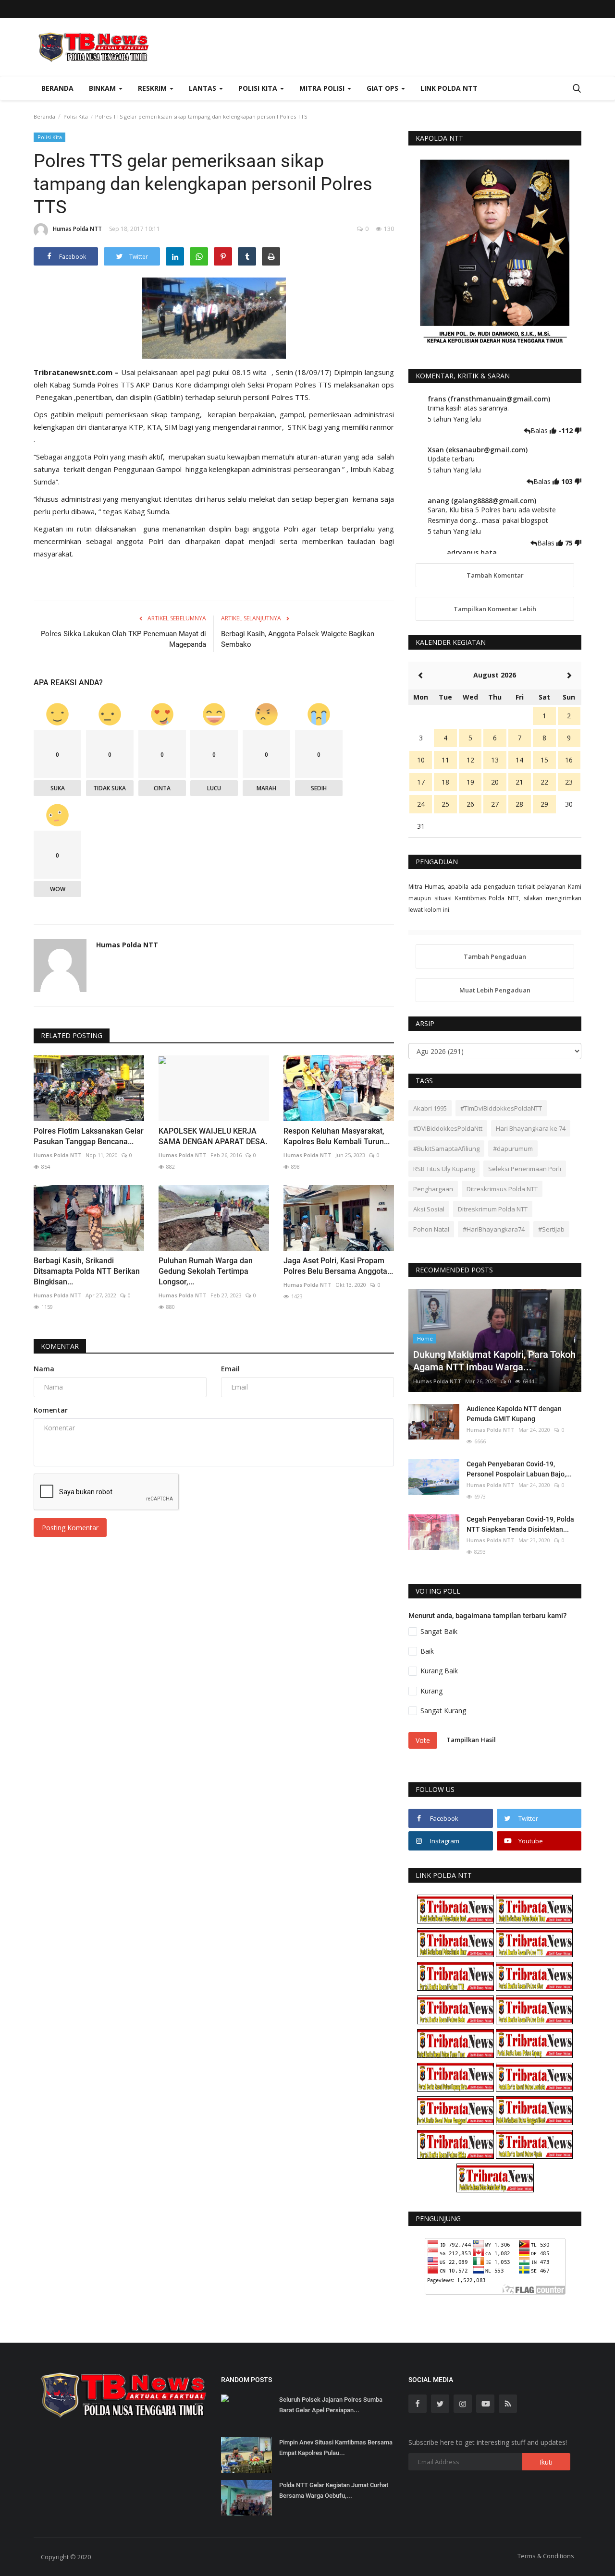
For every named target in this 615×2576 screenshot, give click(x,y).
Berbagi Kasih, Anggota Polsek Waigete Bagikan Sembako (298, 639)
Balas (540, 430)
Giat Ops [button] (383, 88)
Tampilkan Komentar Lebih (495, 609)
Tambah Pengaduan (495, 956)
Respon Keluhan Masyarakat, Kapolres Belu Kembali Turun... (337, 1136)
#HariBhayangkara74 (494, 1229)
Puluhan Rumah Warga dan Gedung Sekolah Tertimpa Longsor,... (206, 1271)
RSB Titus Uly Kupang (444, 1169)
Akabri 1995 (430, 1108)
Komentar (60, 1346)
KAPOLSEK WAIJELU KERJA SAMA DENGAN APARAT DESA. (213, 1136)
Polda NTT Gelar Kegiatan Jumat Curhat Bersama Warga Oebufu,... (334, 2490)
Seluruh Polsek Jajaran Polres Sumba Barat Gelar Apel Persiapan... (331, 2405)
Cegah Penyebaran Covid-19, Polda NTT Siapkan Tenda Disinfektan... (520, 1524)
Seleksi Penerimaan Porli (525, 1169)
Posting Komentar (70, 1528)
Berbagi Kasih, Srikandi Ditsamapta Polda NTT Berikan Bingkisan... (87, 1271)
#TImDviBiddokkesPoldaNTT (501, 1108)
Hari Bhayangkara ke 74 (531, 1128)
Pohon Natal (431, 1229)
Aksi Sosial (429, 1209)
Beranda (57, 88)
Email (230, 1369)
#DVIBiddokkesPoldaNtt (448, 1128)
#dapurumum (513, 1149)
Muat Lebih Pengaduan (495, 990)
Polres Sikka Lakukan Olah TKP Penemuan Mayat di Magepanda (123, 639)
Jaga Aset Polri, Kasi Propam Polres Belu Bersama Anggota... (338, 1266)
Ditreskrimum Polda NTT (493, 1209)
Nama (44, 1369)
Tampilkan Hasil (471, 1740)
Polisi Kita (76, 116)
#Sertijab (551, 1229)
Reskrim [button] (153, 88)
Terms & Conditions (546, 2556)
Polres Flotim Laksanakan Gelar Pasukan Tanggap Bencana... (89, 1136)
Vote (423, 1740)
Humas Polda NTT (77, 229)
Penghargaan (433, 1189)
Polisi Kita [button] (259, 88)
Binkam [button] (103, 88)
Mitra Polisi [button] (323, 88)
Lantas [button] (203, 88)
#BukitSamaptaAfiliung (446, 1149)
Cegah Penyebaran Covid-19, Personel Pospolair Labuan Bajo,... (519, 1469)
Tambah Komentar (495, 575)
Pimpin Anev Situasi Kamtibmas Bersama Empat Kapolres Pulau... (336, 2448)
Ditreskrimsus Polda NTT (502, 1189)
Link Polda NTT (449, 88)
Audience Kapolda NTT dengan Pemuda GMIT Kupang (514, 1414)
